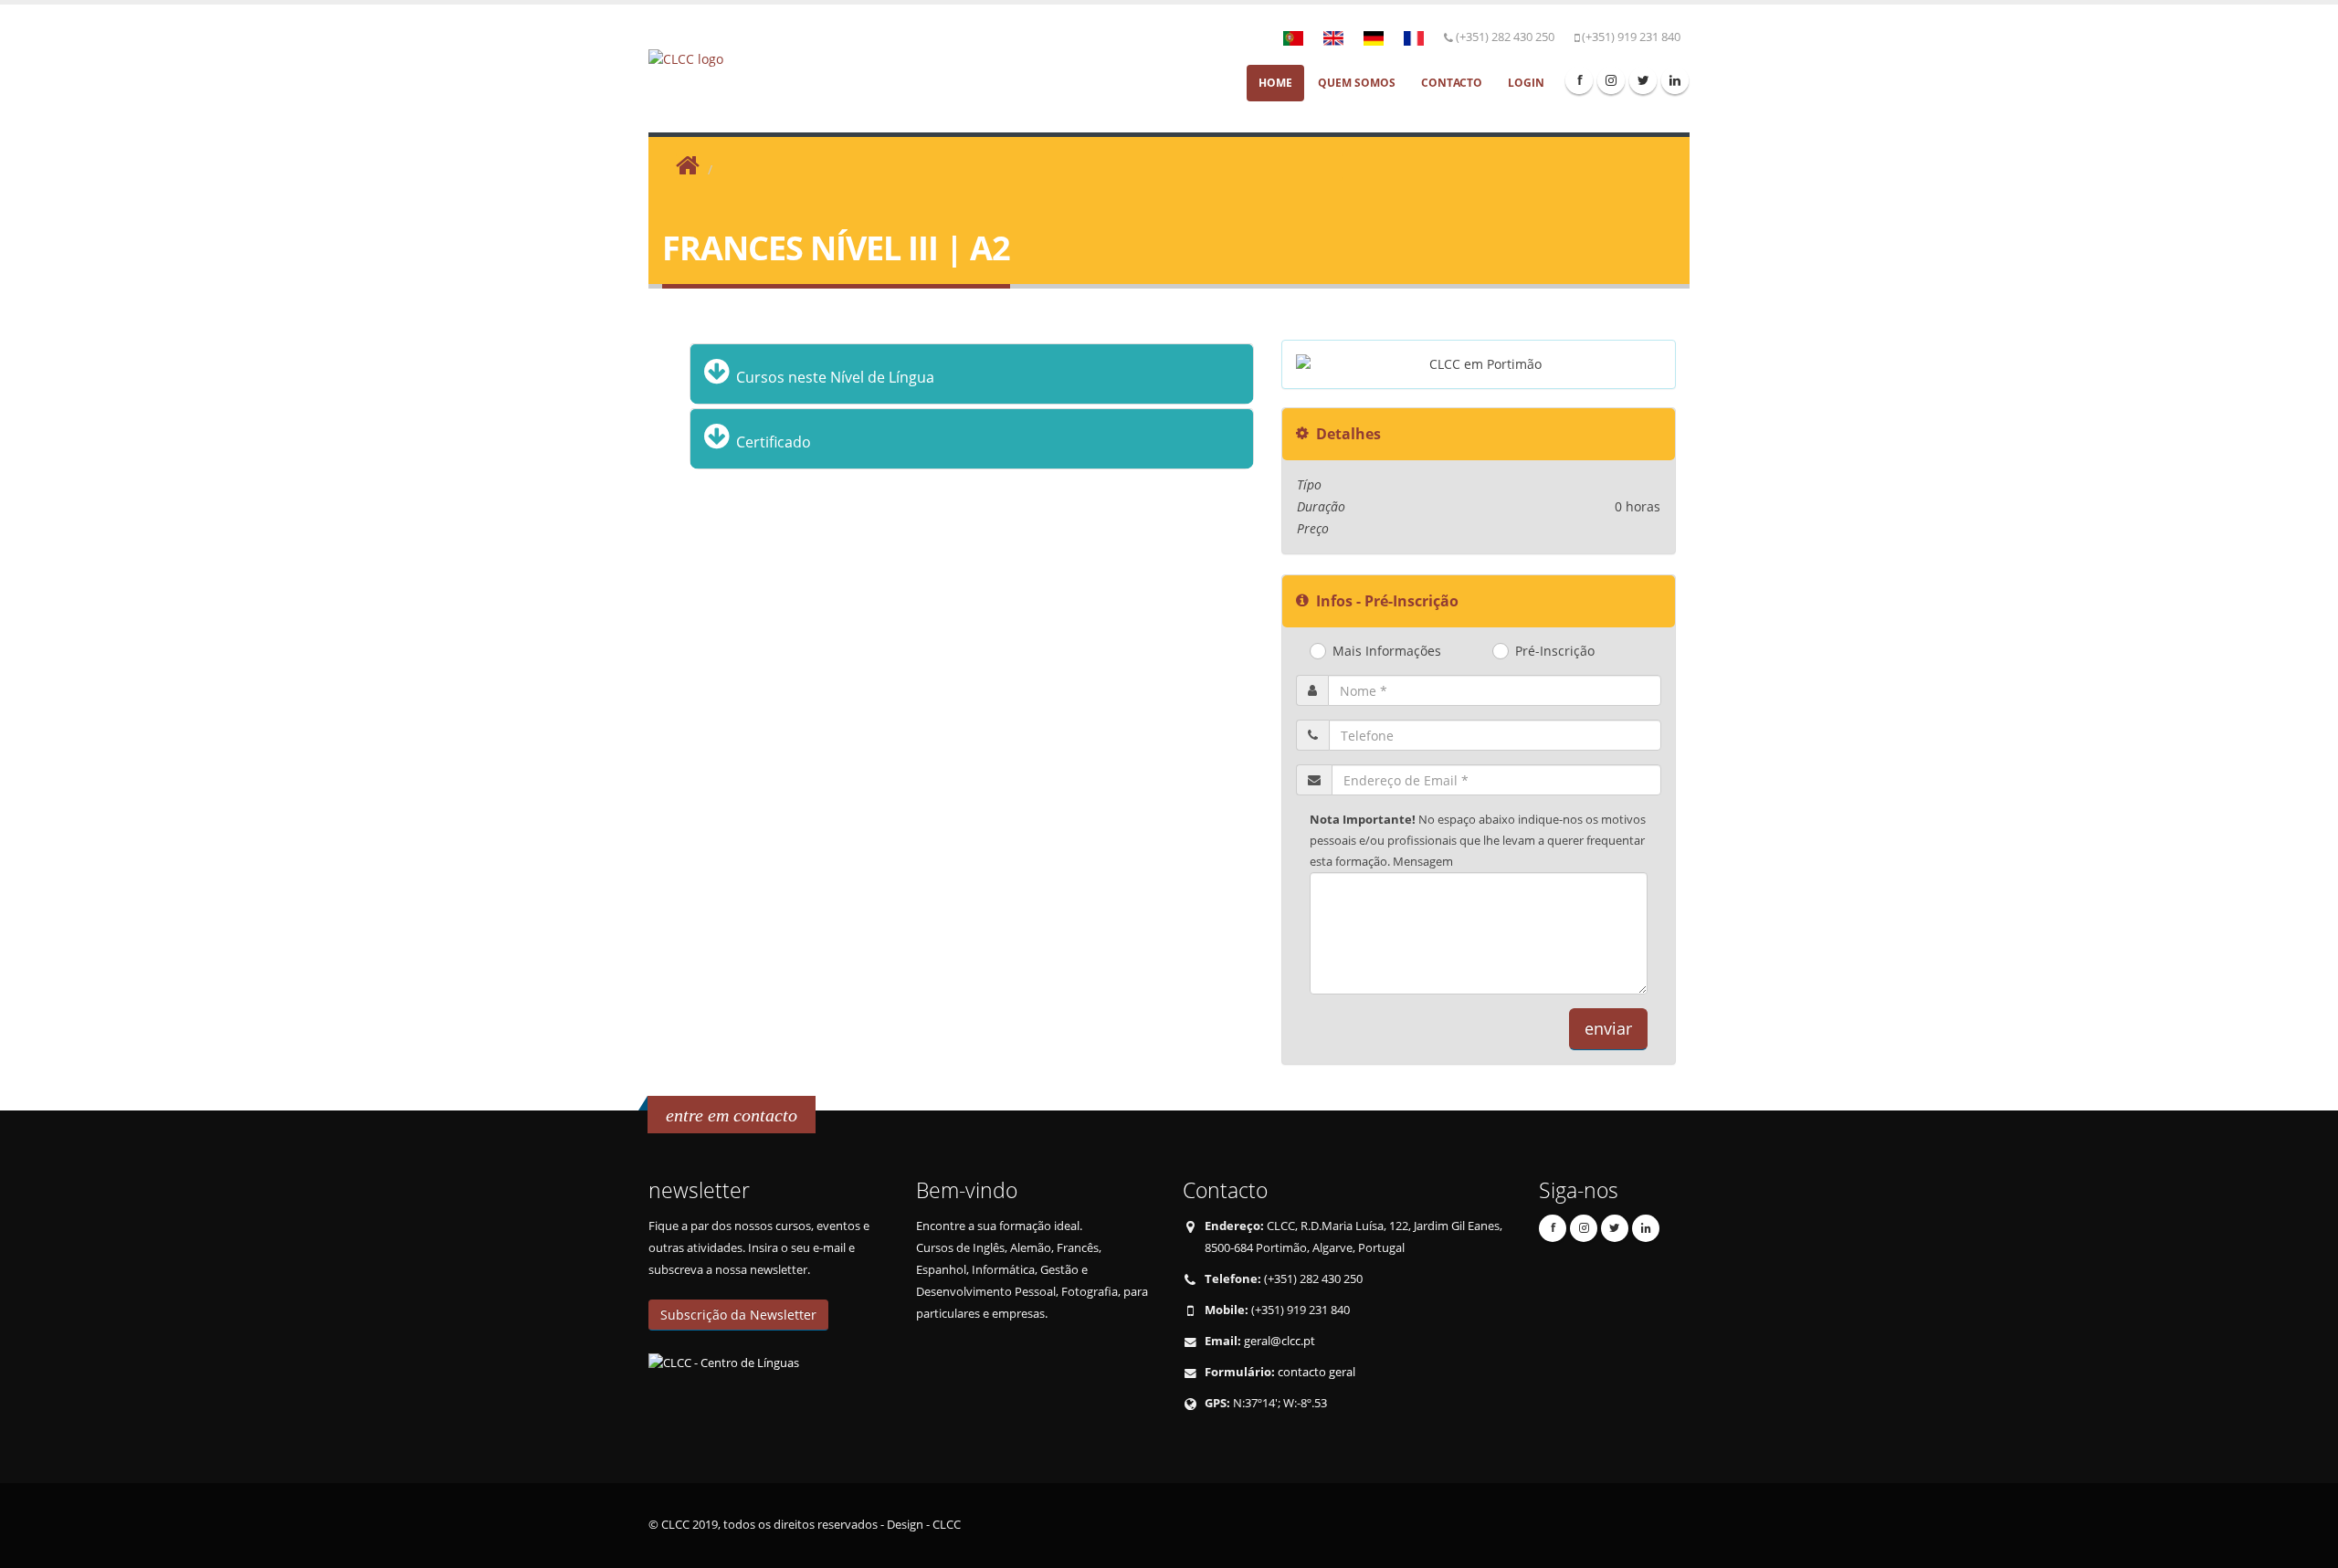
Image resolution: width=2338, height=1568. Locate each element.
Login (1526, 83)
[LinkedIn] (1675, 80)
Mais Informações (1387, 652)
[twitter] (1643, 80)
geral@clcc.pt (1280, 1341)
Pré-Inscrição (1555, 652)
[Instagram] (1611, 80)
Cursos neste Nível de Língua (833, 377)
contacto (1452, 83)
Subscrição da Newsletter (738, 1315)
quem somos (1357, 83)
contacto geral (1316, 1372)
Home (1275, 83)
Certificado (772, 442)
